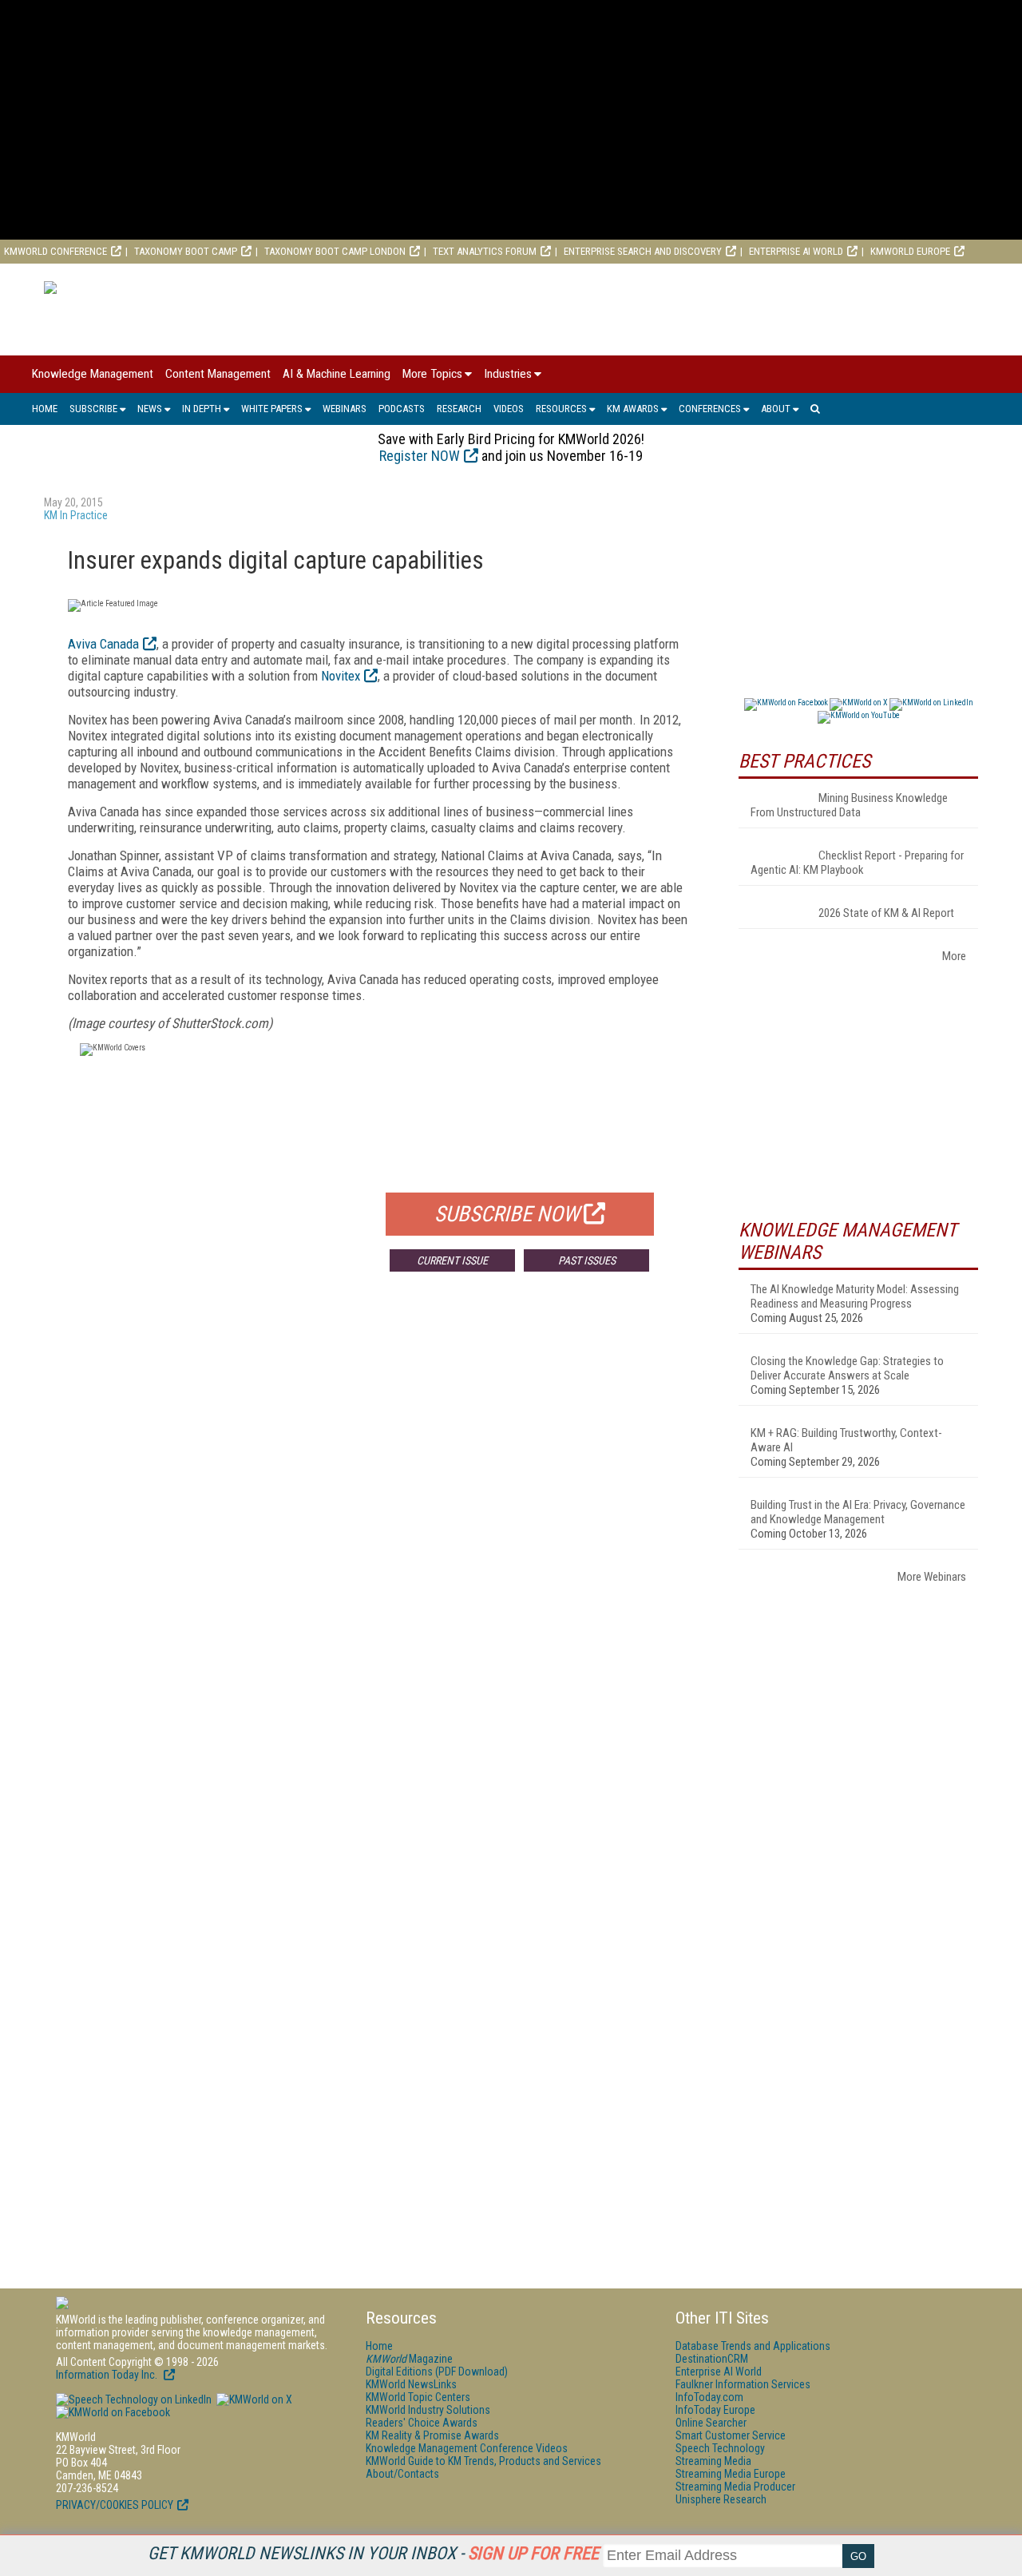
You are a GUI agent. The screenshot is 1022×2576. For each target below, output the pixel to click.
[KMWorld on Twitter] (253, 2399)
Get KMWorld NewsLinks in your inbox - (373, 2553)
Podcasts (402, 409)
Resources (561, 409)
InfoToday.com (709, 2397)
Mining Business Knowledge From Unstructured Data (849, 805)
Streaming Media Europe (731, 2474)
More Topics (432, 374)
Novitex (341, 676)
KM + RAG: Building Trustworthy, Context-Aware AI (846, 1440)
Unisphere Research (721, 2499)
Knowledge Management (93, 374)
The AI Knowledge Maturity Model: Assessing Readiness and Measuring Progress (855, 1296)
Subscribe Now (507, 1214)
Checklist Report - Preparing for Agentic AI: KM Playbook (857, 863)
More (954, 956)
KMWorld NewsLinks (411, 2384)
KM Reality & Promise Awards (432, 2435)
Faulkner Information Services (743, 2384)
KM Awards (633, 409)
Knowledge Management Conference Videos (467, 2448)
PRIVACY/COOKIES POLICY (115, 2505)
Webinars (345, 409)
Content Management (218, 374)
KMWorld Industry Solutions (428, 2410)
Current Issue (452, 1260)
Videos (509, 409)
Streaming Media (713, 2461)
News (150, 409)
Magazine (409, 2359)
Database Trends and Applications (753, 2346)
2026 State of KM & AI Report (886, 913)
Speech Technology (720, 2448)
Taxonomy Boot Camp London (335, 251)
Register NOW (420, 456)
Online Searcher (711, 2423)
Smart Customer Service (731, 2435)
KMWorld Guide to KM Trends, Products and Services (483, 2461)
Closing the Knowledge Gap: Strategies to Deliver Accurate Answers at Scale (847, 1368)
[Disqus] (379, 1520)
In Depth (202, 409)
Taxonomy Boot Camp (186, 251)
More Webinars (932, 1577)
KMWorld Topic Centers (418, 2397)
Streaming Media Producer (735, 2487)
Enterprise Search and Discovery (643, 251)
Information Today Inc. (108, 2375)
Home (45, 409)
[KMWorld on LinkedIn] (134, 2399)
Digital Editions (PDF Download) (437, 2372)
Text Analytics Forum (485, 251)
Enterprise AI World (796, 251)
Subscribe (93, 409)
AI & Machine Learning (337, 374)
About (776, 409)
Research (459, 409)
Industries (508, 374)
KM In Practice (76, 515)
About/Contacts (402, 2474)
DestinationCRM (712, 2359)
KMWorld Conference (55, 251)
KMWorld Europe (910, 251)
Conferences (710, 409)
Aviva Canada (103, 644)
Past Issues (587, 1260)
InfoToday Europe (715, 2410)
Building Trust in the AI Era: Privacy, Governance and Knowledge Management (858, 1512)
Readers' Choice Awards (422, 2423)
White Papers (272, 409)
